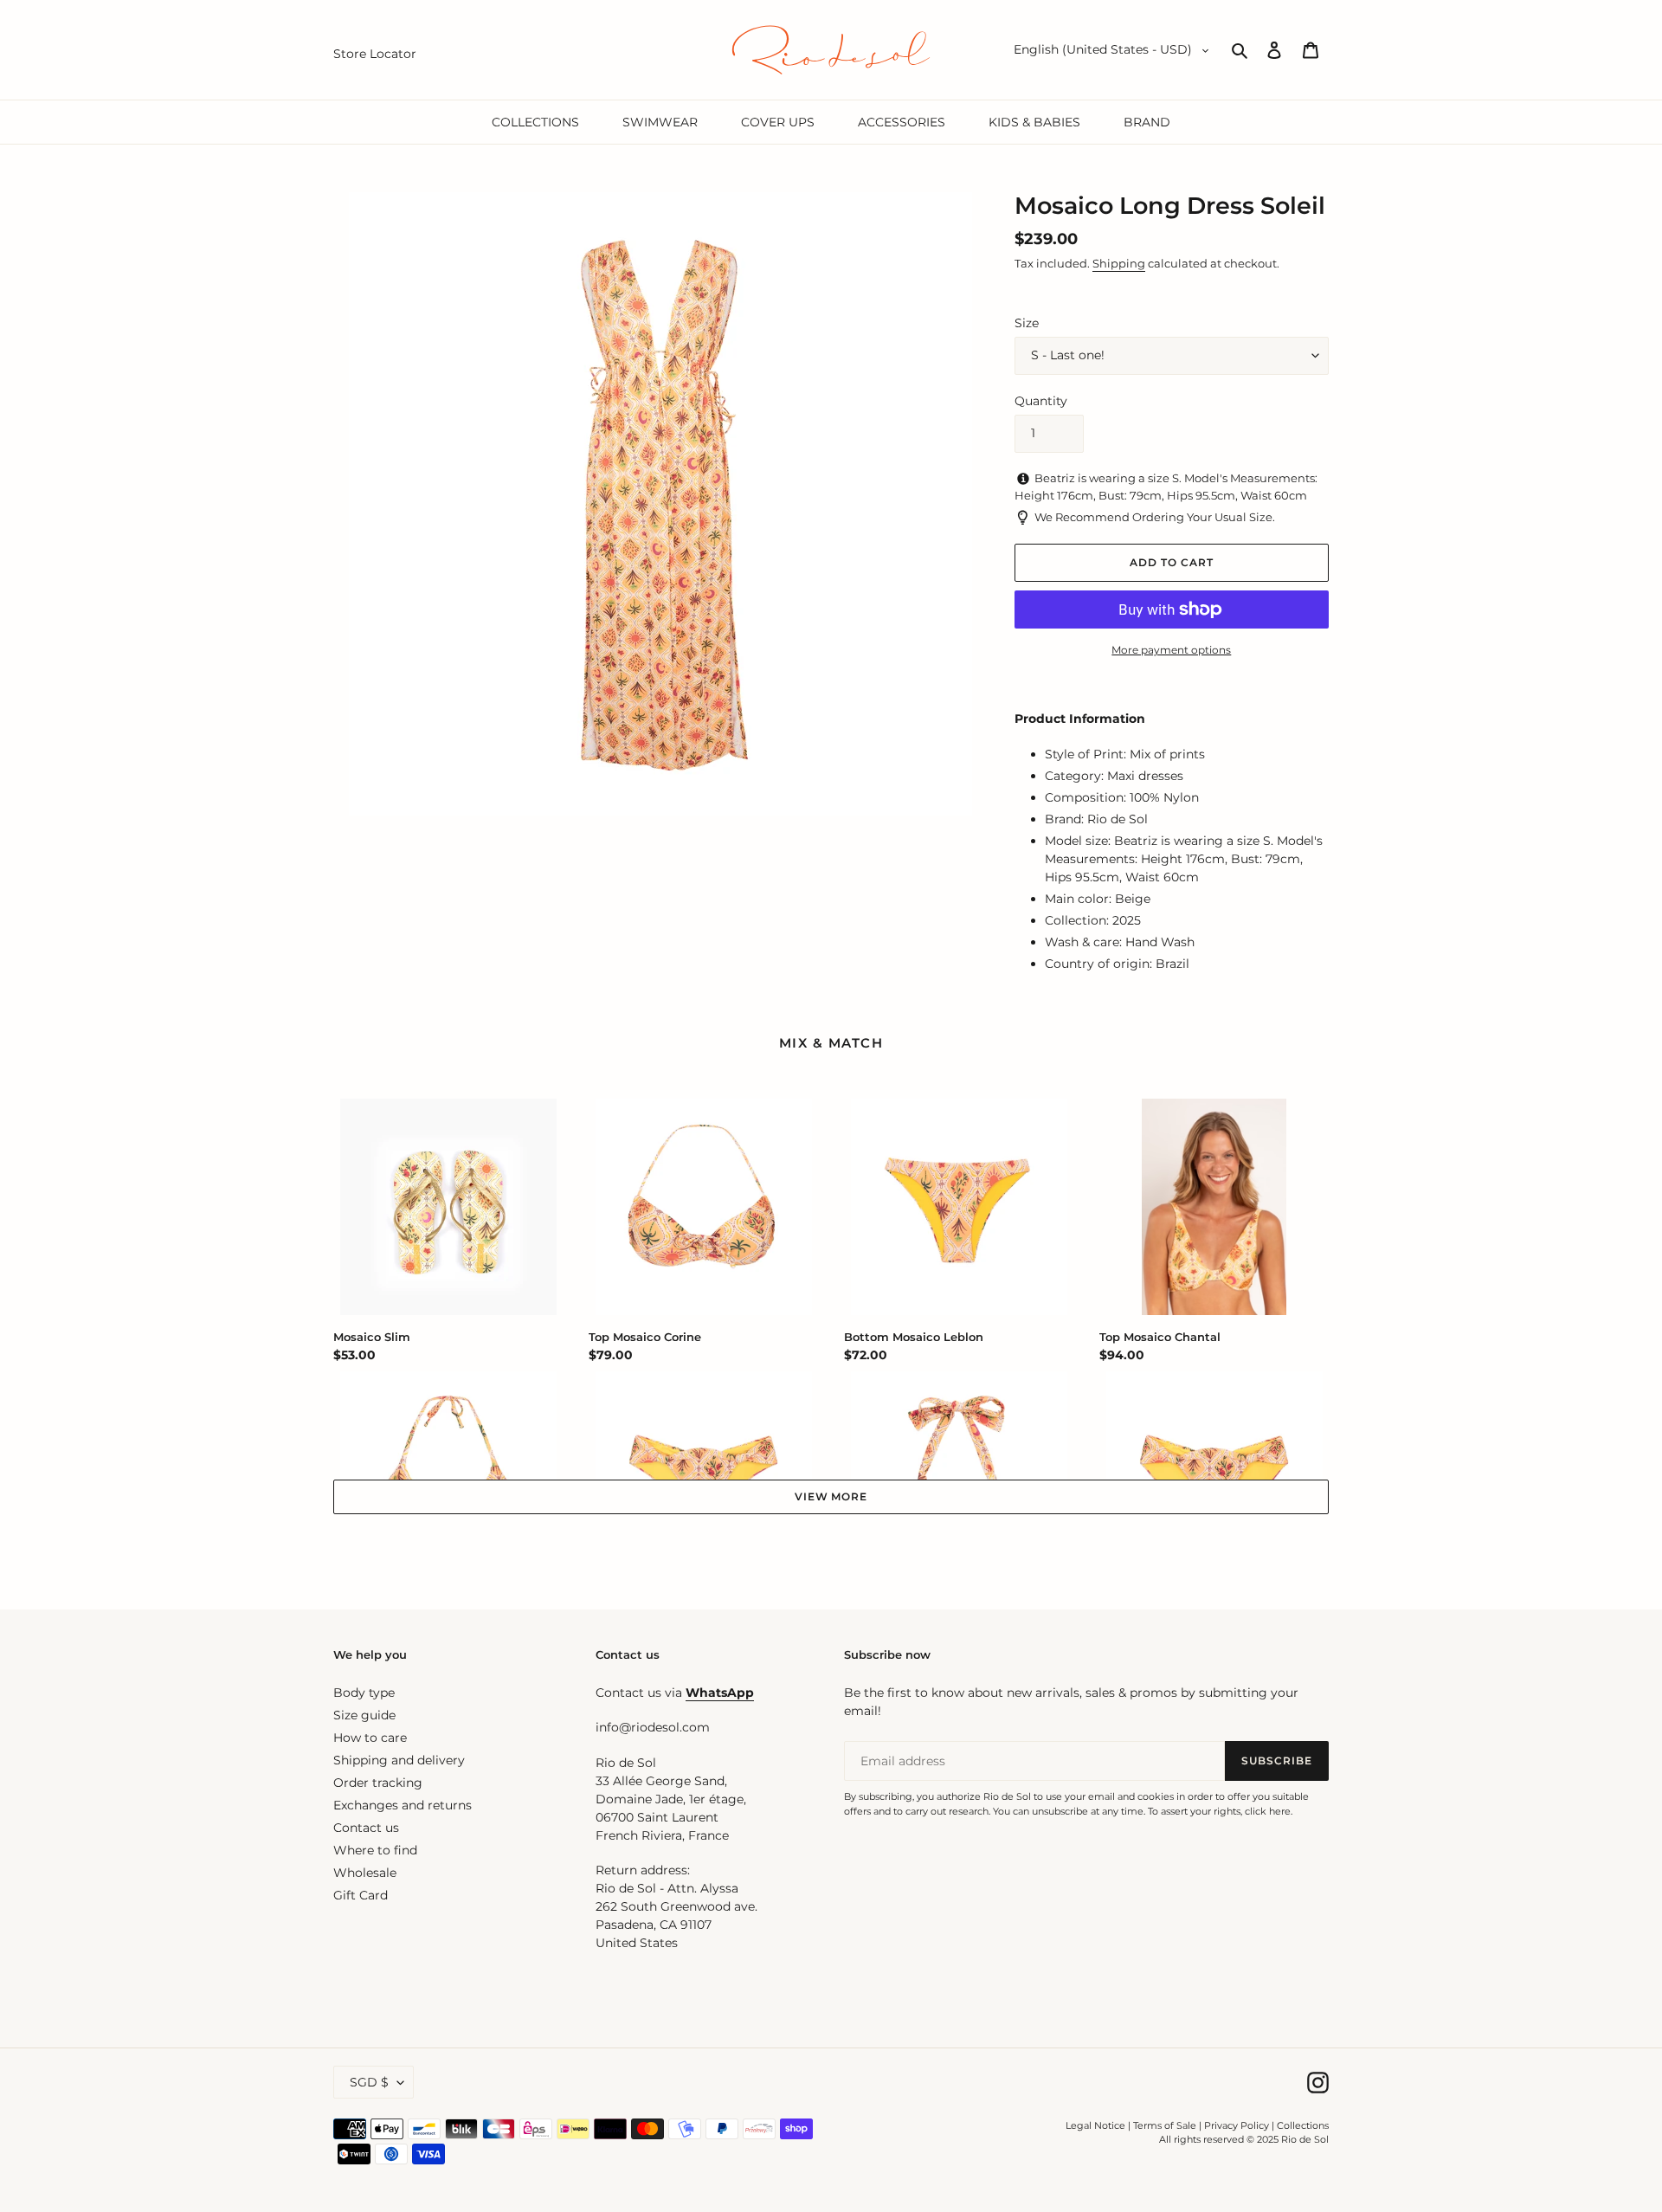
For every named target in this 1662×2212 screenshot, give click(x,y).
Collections (1303, 2125)
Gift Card (361, 1895)
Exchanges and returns (403, 1805)
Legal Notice (1095, 2125)
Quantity (1041, 401)
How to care (370, 1738)
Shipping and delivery (399, 1760)
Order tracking (378, 1783)
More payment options (1171, 650)
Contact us (366, 1828)
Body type (364, 1693)
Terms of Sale (1165, 2125)
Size (1027, 323)
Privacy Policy (1238, 2125)
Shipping (1119, 263)
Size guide (364, 1715)
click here (1268, 1811)
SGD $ (369, 2082)
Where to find (375, 1850)
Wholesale (365, 1873)
